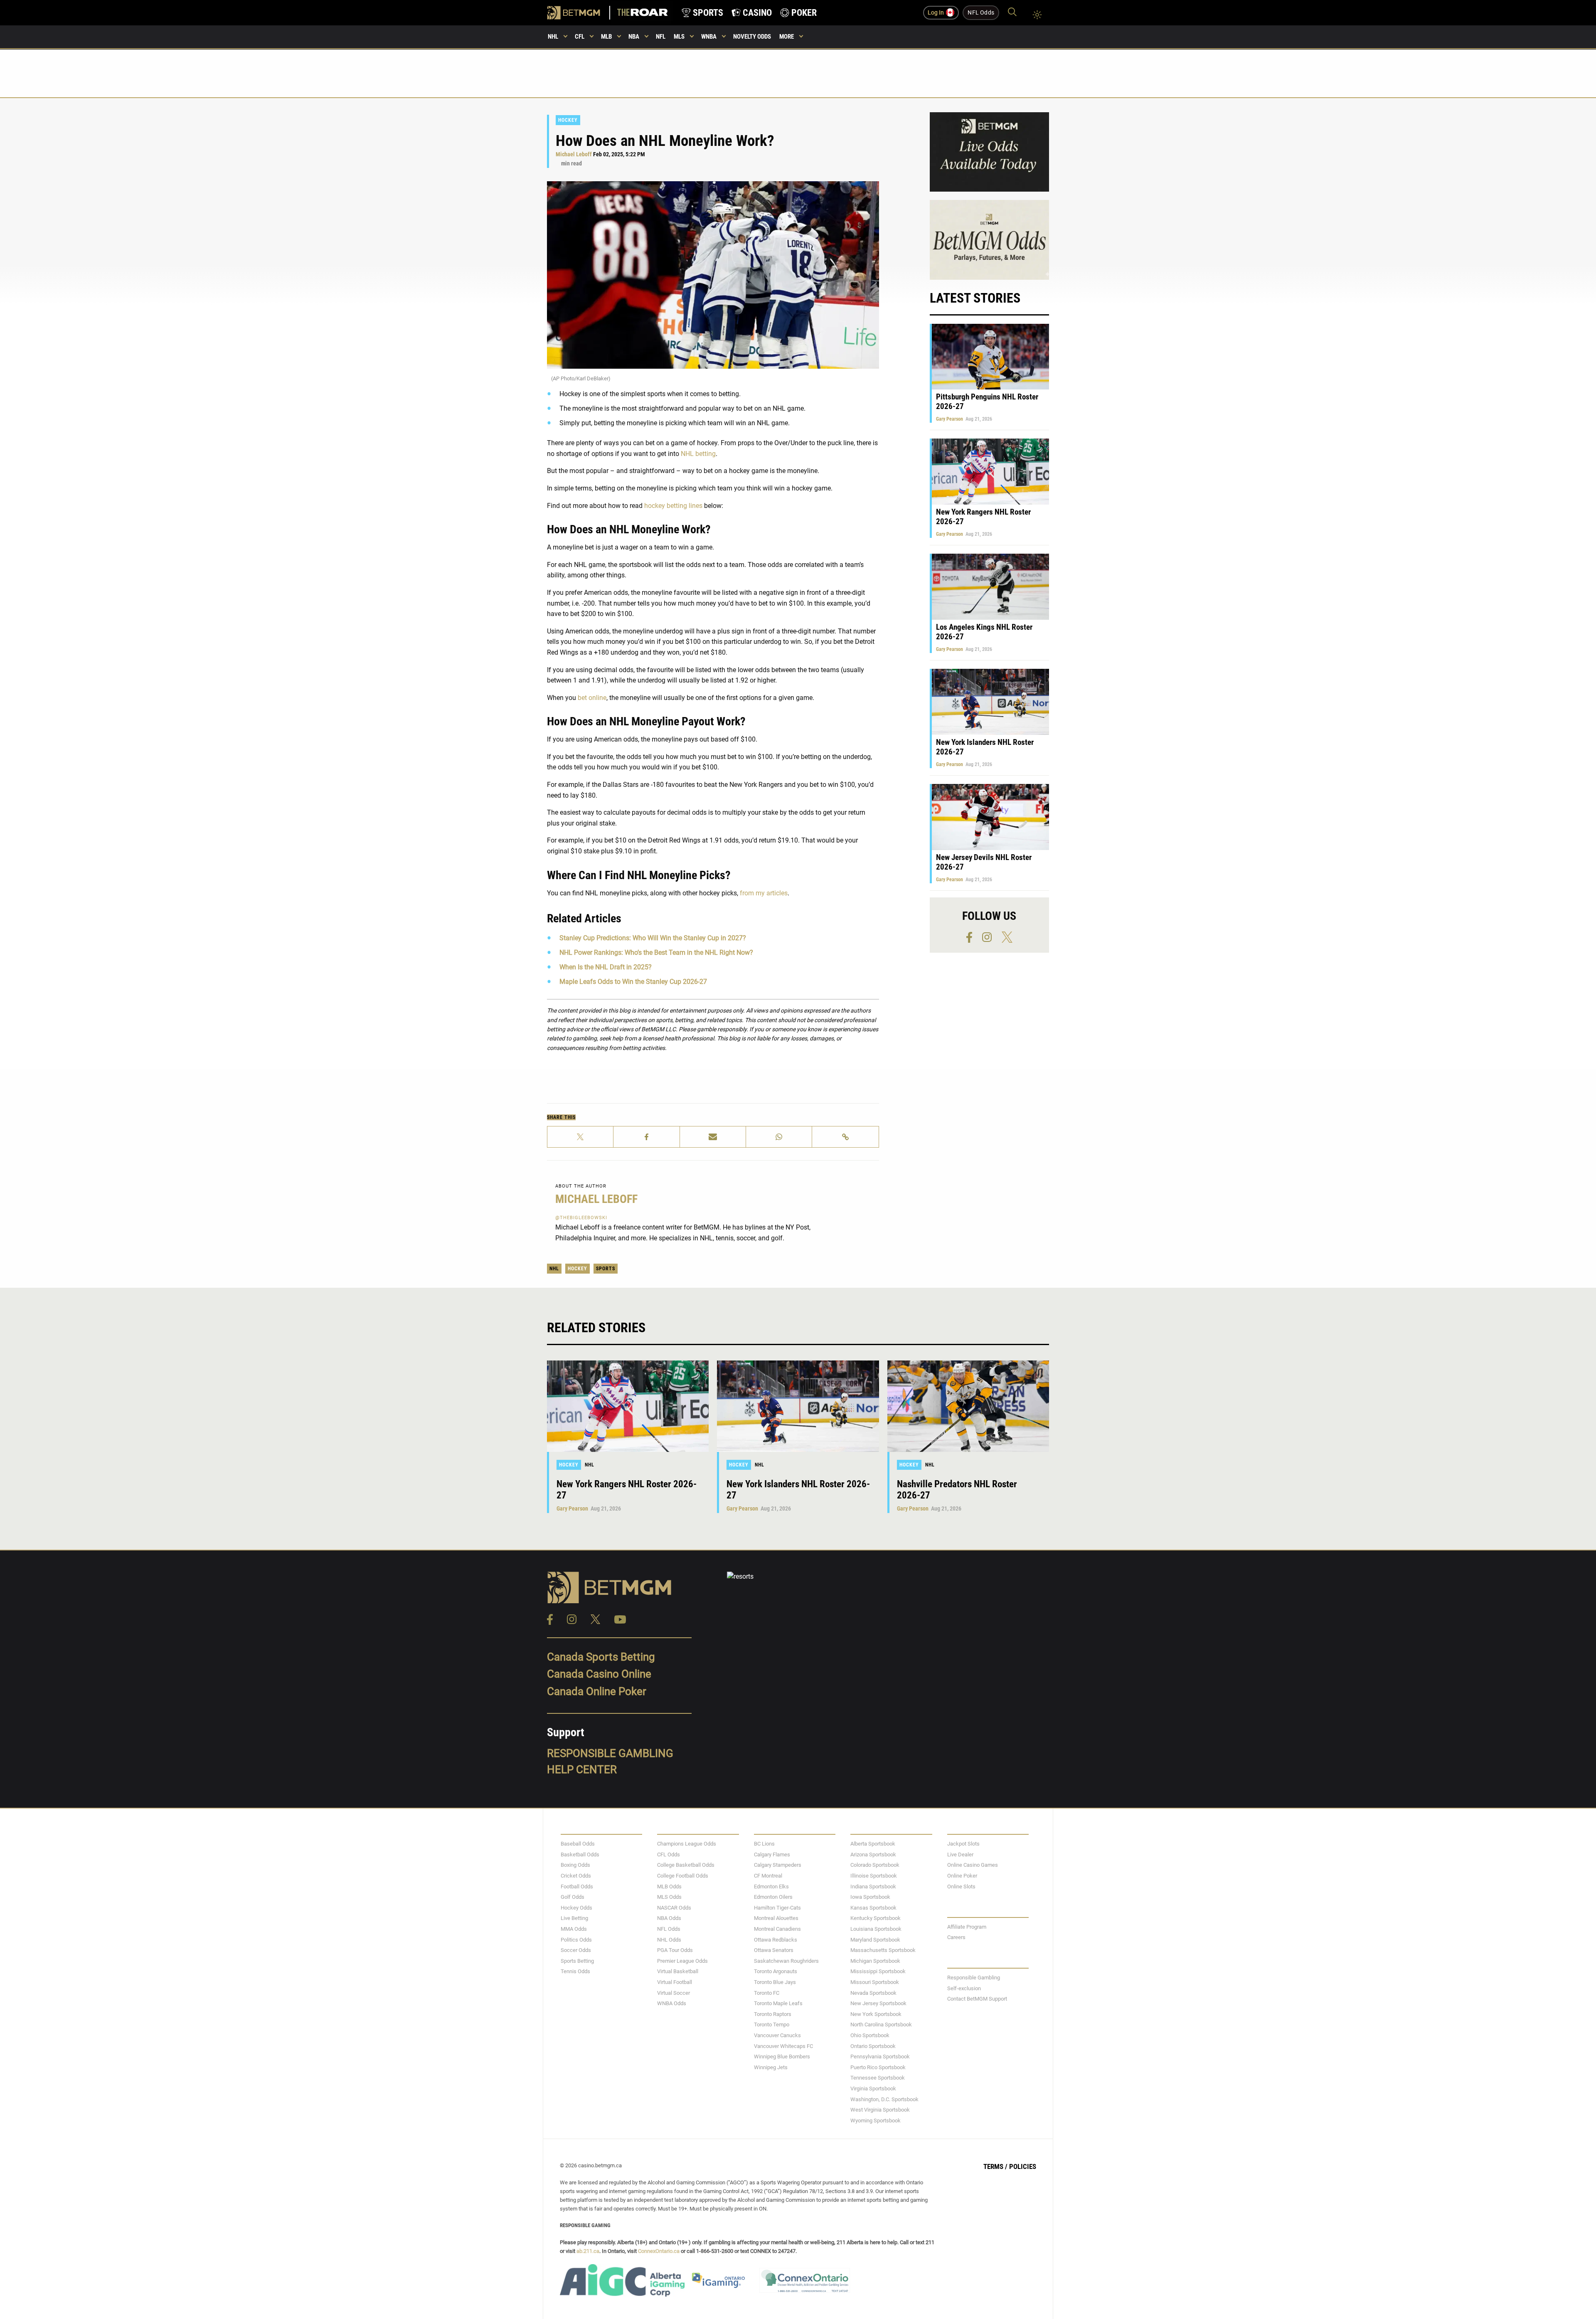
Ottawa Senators (774, 1951)
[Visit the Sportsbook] (579, 13)
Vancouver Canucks (777, 2035)
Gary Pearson (949, 419)
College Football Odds (683, 1876)
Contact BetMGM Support (977, 1999)
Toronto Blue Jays (775, 1982)
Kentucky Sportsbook (876, 1919)
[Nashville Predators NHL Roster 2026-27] (968, 1406)
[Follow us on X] (1007, 937)
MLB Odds (669, 1886)
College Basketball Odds (686, 1865)
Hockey (568, 120)
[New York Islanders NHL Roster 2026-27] (798, 1406)
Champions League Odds (687, 1844)
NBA (634, 37)
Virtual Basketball (678, 1972)
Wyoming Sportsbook (876, 2121)
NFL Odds (669, 1929)
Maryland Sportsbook (875, 1940)
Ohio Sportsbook (870, 2035)
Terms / (995, 2167)
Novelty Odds (752, 37)
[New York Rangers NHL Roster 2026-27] (628, 1406)
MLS (679, 37)
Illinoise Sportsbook (874, 1876)
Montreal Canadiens (777, 1929)
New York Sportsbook (876, 2014)
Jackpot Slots (963, 1844)
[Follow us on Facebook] (973, 937)
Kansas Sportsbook (873, 1908)
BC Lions (764, 1844)
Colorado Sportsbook (875, 1865)
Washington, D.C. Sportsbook (884, 2099)
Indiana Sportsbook (873, 1886)
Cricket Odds (576, 1876)
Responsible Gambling (610, 1753)
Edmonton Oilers (773, 1897)
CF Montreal (768, 1876)
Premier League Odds (682, 1961)
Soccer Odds (576, 1951)
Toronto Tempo (772, 2025)
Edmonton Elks (771, 1886)
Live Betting (574, 1919)
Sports (606, 1269)
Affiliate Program (967, 1927)
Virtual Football (675, 1982)
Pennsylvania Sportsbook (880, 2057)
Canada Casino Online (599, 1674)
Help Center (582, 1770)
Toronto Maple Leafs (778, 2004)
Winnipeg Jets (771, 2067)
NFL (661, 37)
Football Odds (577, 1886)
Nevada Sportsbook (873, 1993)
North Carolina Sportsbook (881, 2025)
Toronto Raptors (773, 2014)
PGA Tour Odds (675, 1951)
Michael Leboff (574, 154)
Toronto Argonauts (776, 1972)
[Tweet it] (580, 1137)
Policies (1023, 2167)
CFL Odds (669, 1854)
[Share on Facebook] (647, 1137)
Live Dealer (960, 1854)
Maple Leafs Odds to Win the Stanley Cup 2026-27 (633, 982)
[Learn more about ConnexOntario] (809, 2280)
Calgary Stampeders (778, 1865)
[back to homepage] (642, 13)
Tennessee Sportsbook (878, 2078)
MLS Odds (669, 1897)
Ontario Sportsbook (873, 2046)
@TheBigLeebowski (581, 1218)
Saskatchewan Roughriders (786, 1961)
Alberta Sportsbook (873, 1844)
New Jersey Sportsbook (878, 2004)
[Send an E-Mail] (713, 1137)
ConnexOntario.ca (659, 2251)
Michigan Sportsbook (875, 1961)
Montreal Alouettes (776, 1919)
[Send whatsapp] (779, 1137)
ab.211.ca (588, 2251)
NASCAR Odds (674, 1908)
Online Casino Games (973, 1865)
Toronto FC (767, 1993)
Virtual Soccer (674, 1993)
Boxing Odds (575, 1865)
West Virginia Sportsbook (880, 2110)
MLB (606, 37)
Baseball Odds (578, 1844)
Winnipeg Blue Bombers (782, 2057)
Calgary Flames (772, 1854)
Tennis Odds (575, 1972)
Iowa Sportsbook (870, 1897)
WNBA (709, 37)
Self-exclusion (964, 1988)
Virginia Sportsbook (873, 2089)
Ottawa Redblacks (776, 1940)
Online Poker (962, 1876)
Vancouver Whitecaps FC (783, 2046)
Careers (956, 1938)
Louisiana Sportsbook (876, 1929)
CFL (580, 37)
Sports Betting (577, 1961)
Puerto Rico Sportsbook (878, 2067)
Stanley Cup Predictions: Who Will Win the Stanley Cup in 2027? (653, 938)
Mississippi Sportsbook (878, 1972)
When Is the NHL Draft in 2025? (606, 967)
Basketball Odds (580, 1854)
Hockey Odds (576, 1908)
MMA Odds (574, 1929)
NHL (553, 37)
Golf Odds (573, 1897)
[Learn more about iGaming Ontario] (718, 2280)
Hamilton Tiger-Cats (777, 1908)
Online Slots (961, 1886)
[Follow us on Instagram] (991, 937)
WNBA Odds (672, 2004)
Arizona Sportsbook (873, 1854)
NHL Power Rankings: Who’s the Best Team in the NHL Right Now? (656, 952)
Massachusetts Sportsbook (883, 1951)
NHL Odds (669, 1940)
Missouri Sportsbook (875, 1982)
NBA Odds (669, 1919)
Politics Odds (576, 1940)
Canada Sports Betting (601, 1657)
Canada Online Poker (597, 1691)
